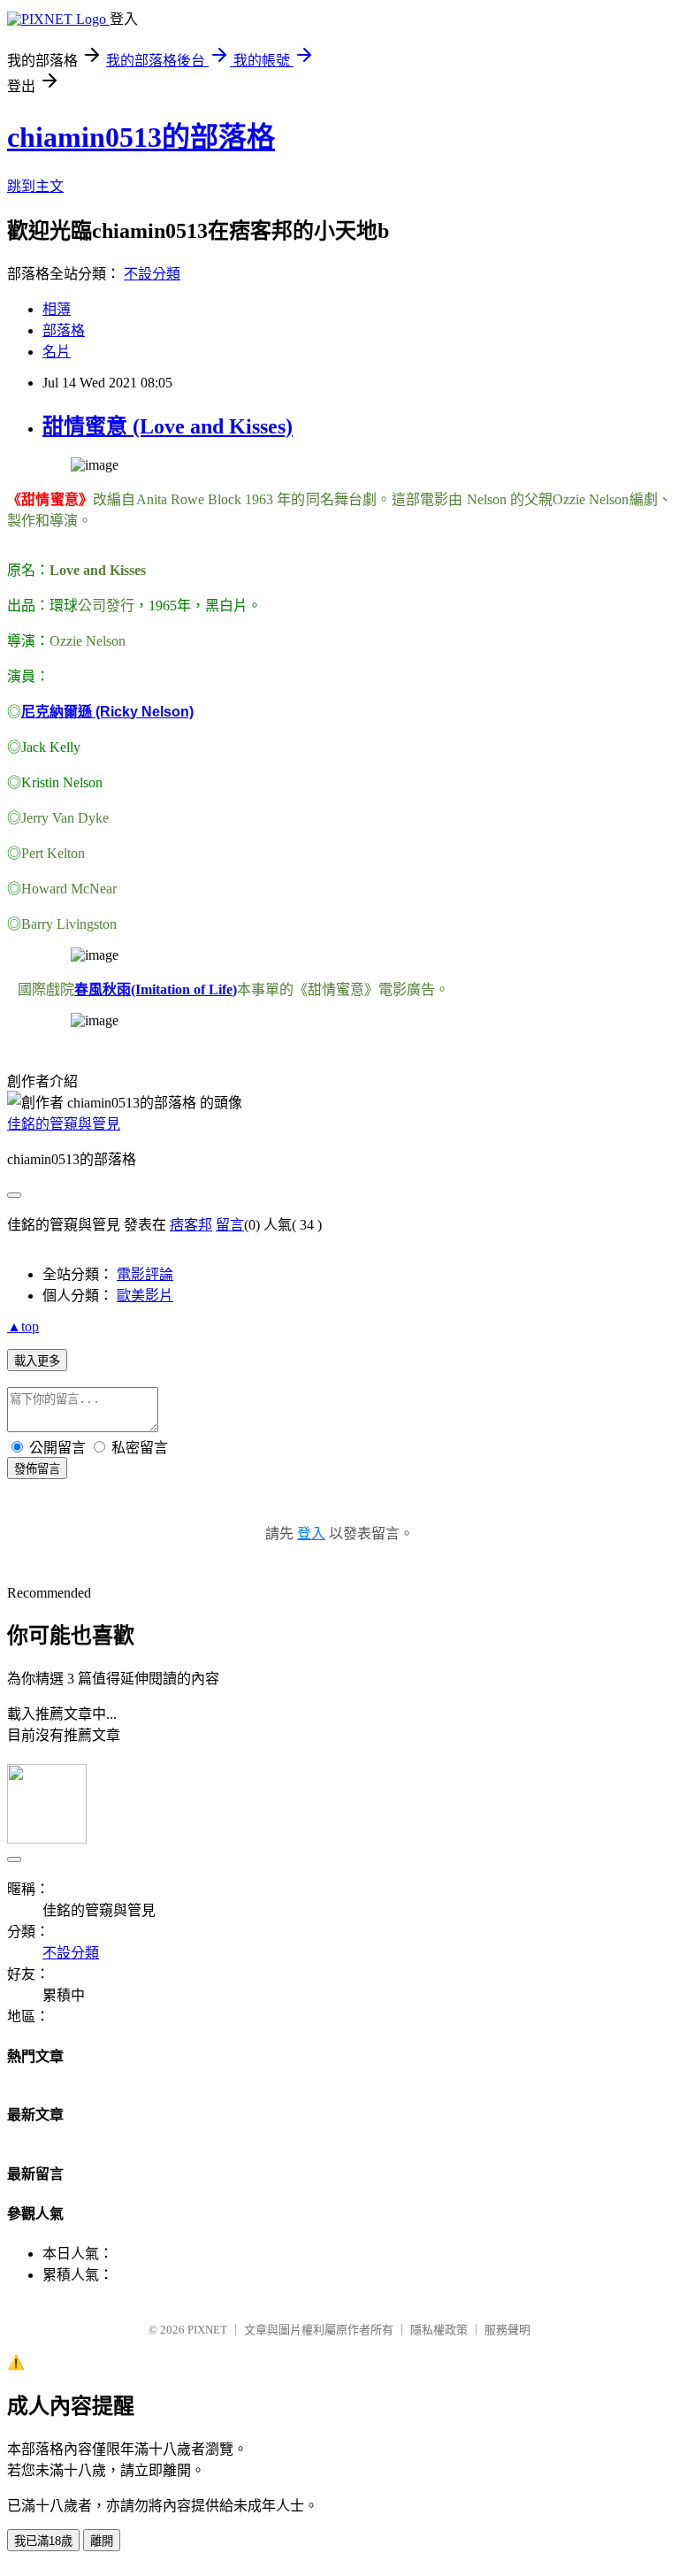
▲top (23, 1326)
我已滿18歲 (43, 2541)
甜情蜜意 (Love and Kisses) (168, 426)
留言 (230, 1225)
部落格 (64, 330)
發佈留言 (37, 1469)
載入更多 (37, 1361)
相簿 (57, 309)
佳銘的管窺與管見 (64, 1124)
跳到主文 (35, 186)
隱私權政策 (439, 2330)
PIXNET (207, 2330)
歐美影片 (145, 1296)
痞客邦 (191, 1225)
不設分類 (152, 274)
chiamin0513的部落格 (141, 137)
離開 (102, 2541)
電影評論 (145, 1274)
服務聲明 (507, 2330)
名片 (57, 352)
